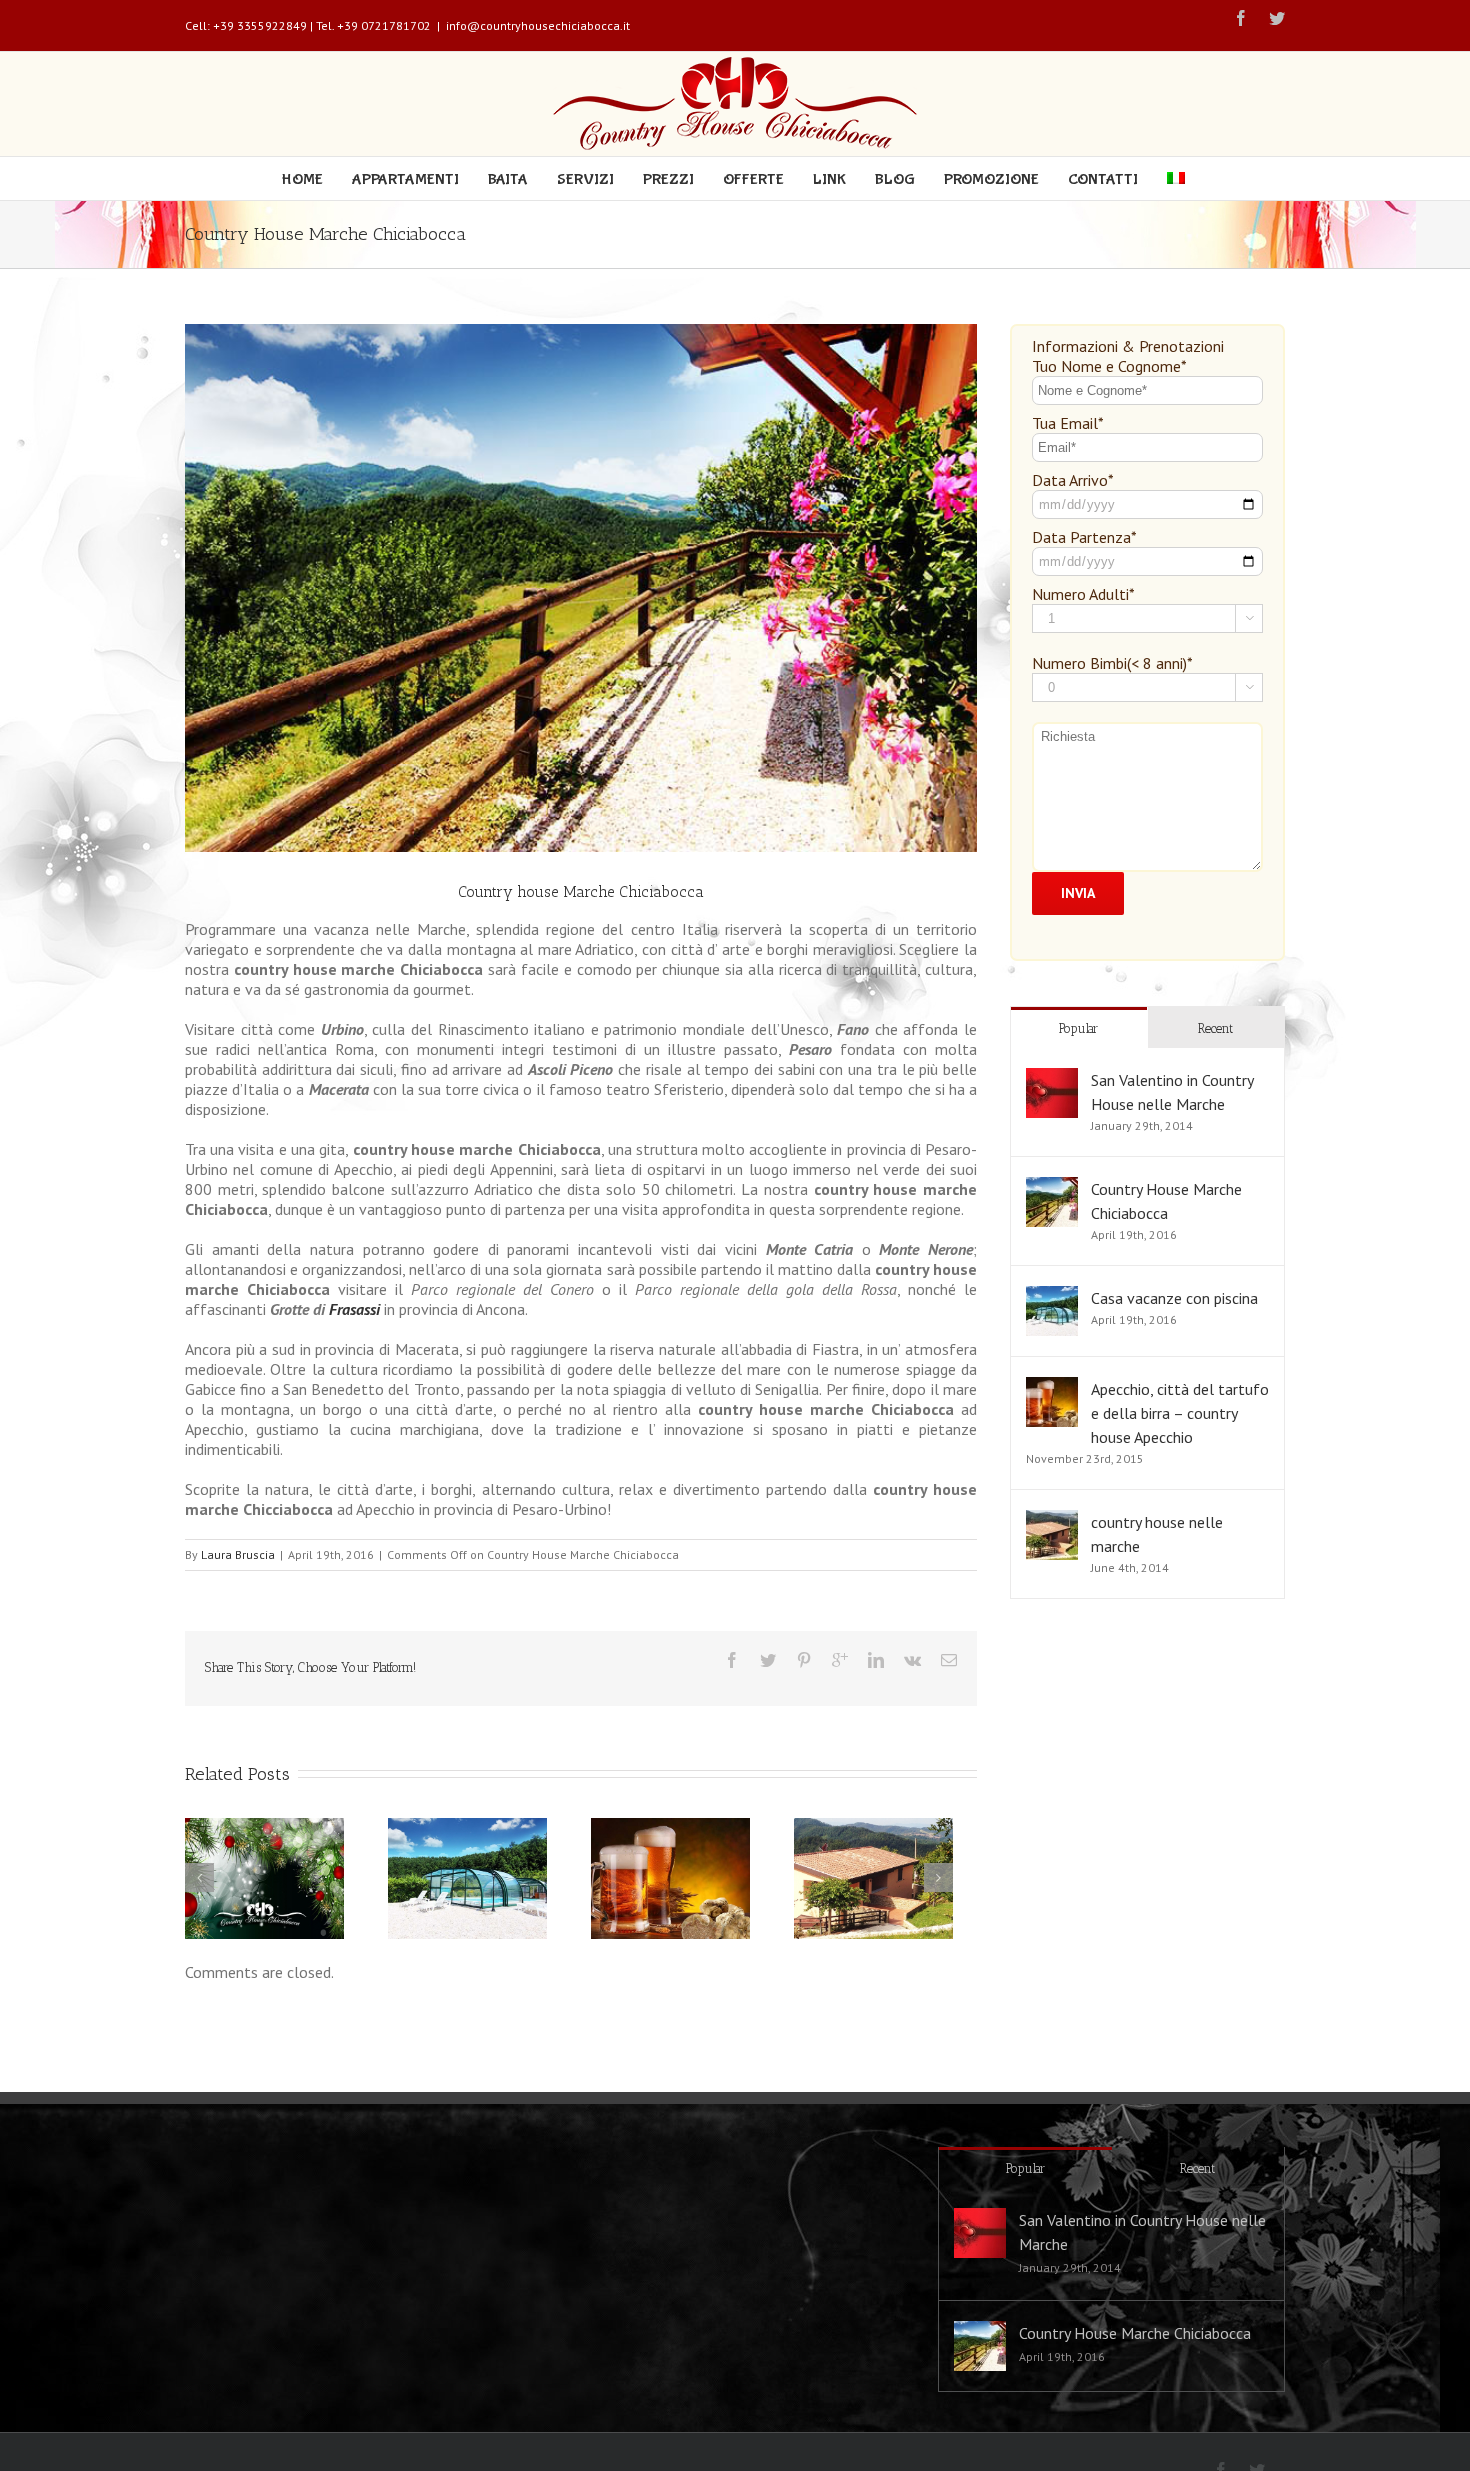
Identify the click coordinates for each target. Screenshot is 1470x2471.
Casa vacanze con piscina (1174, 1298)
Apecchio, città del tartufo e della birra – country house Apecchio (1180, 1413)
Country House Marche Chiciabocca (1135, 2333)
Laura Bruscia (238, 1554)
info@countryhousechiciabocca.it (538, 25)
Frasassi (354, 1309)
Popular (1078, 1028)
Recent (1215, 1028)
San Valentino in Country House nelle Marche (1142, 2232)
